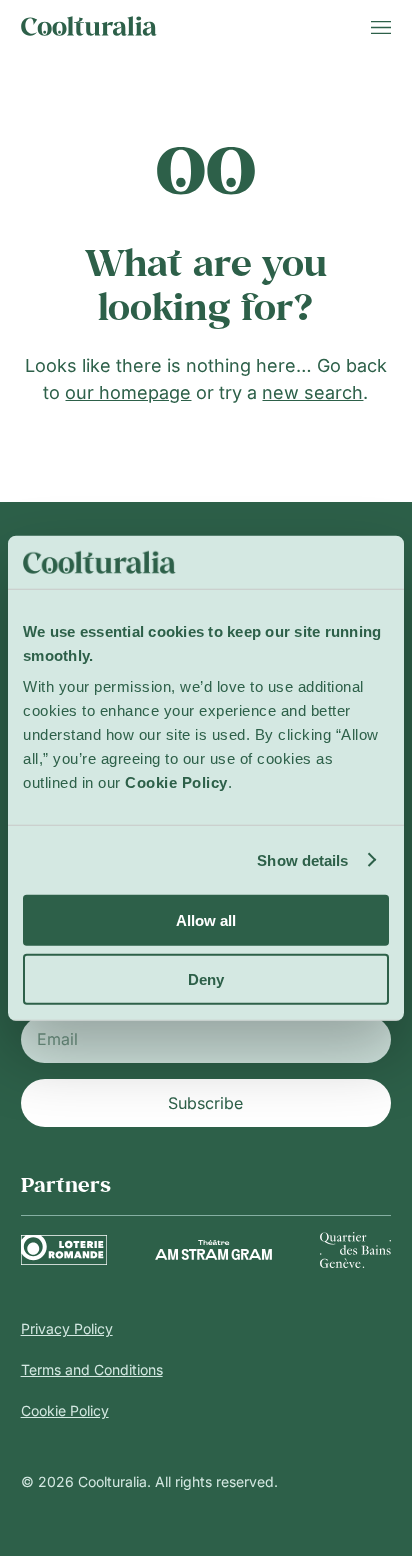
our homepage (128, 392)
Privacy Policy (67, 1328)
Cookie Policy (65, 1410)
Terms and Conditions (92, 1369)
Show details (302, 859)
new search (312, 392)
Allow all (206, 920)
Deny (206, 978)
